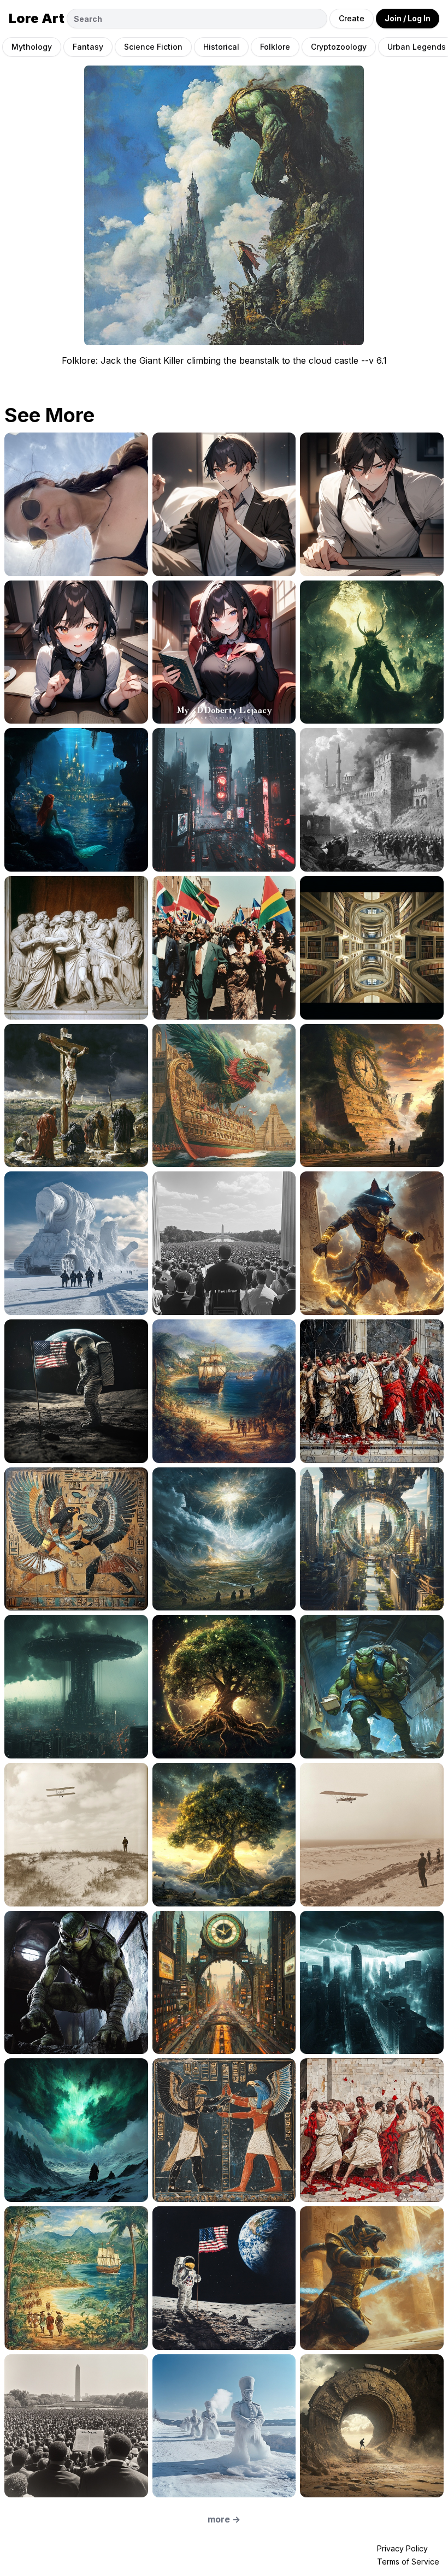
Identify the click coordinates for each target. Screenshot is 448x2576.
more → (224, 2519)
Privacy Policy (402, 2548)
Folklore (275, 47)
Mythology (32, 47)
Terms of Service (408, 2562)
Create (352, 18)
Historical (221, 47)
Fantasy (88, 47)
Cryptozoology (339, 47)
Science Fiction (153, 47)
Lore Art (37, 18)
